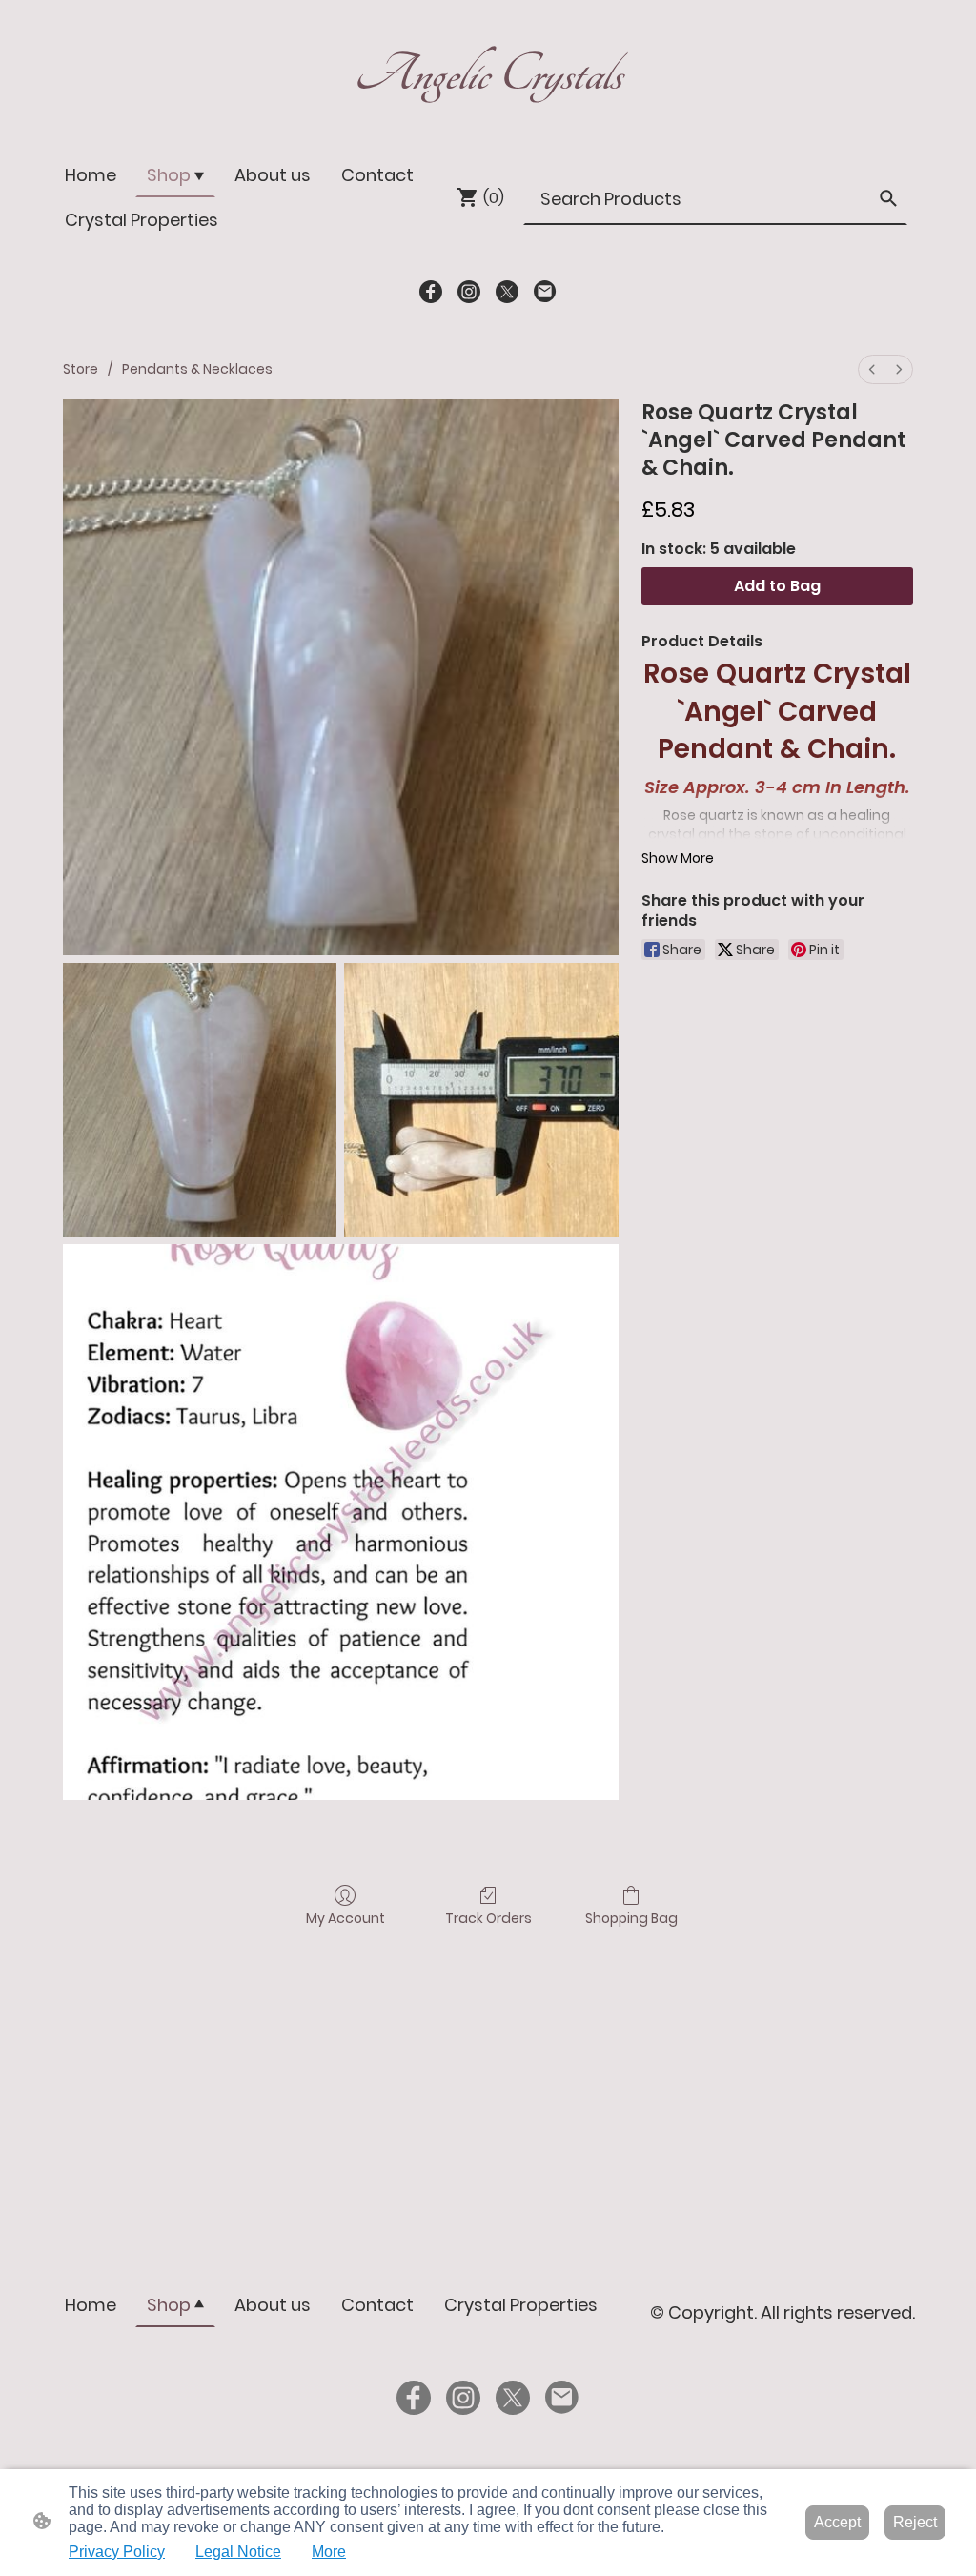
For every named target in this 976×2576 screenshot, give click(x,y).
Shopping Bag (631, 1918)
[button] (888, 198)
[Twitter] (507, 292)
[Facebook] (431, 292)
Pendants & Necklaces (197, 369)
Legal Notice (238, 2552)
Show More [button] (678, 858)
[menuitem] (872, 369)
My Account (346, 1918)
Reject (915, 2522)
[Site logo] (488, 113)
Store (81, 369)
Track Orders (488, 1918)
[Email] (545, 292)
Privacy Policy (117, 2552)
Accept (837, 2522)
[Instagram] (469, 292)
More (329, 2552)
